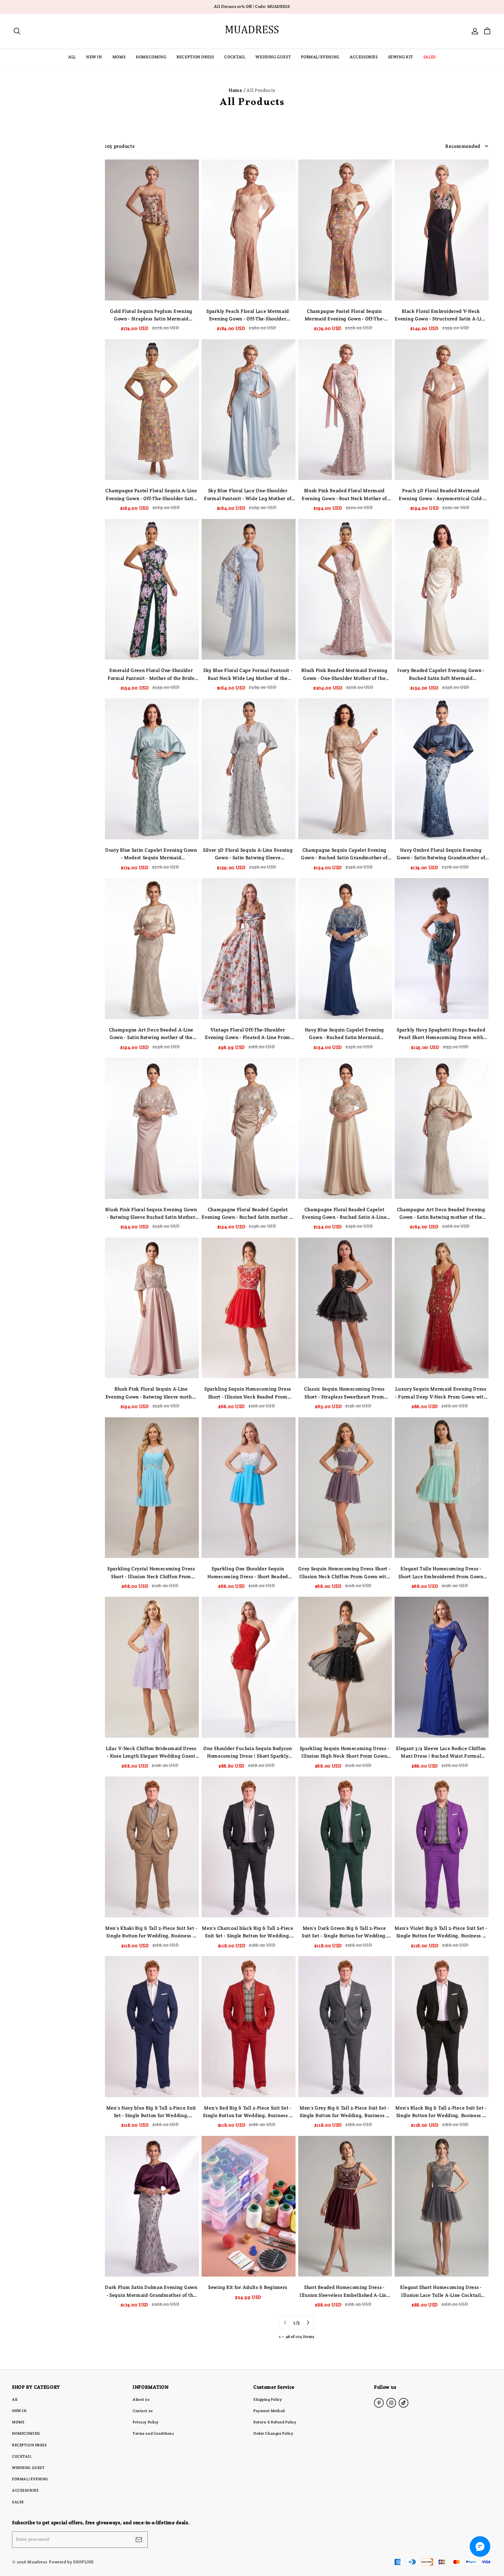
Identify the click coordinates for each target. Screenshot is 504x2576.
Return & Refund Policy (275, 2422)
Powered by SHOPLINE (71, 2562)
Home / (237, 90)
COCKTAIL (235, 57)
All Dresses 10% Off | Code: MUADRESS (252, 7)
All (15, 2399)
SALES (430, 57)
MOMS (119, 57)
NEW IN (94, 57)
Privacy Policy (146, 2422)
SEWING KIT (401, 57)
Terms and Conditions (153, 2433)
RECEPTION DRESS (195, 57)
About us (141, 2399)
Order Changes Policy (273, 2433)
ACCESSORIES (364, 57)
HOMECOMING (151, 57)
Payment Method (269, 2411)
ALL (72, 57)
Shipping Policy (268, 2399)
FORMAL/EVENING (320, 57)
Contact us (143, 2411)
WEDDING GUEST (273, 57)
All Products (261, 90)
